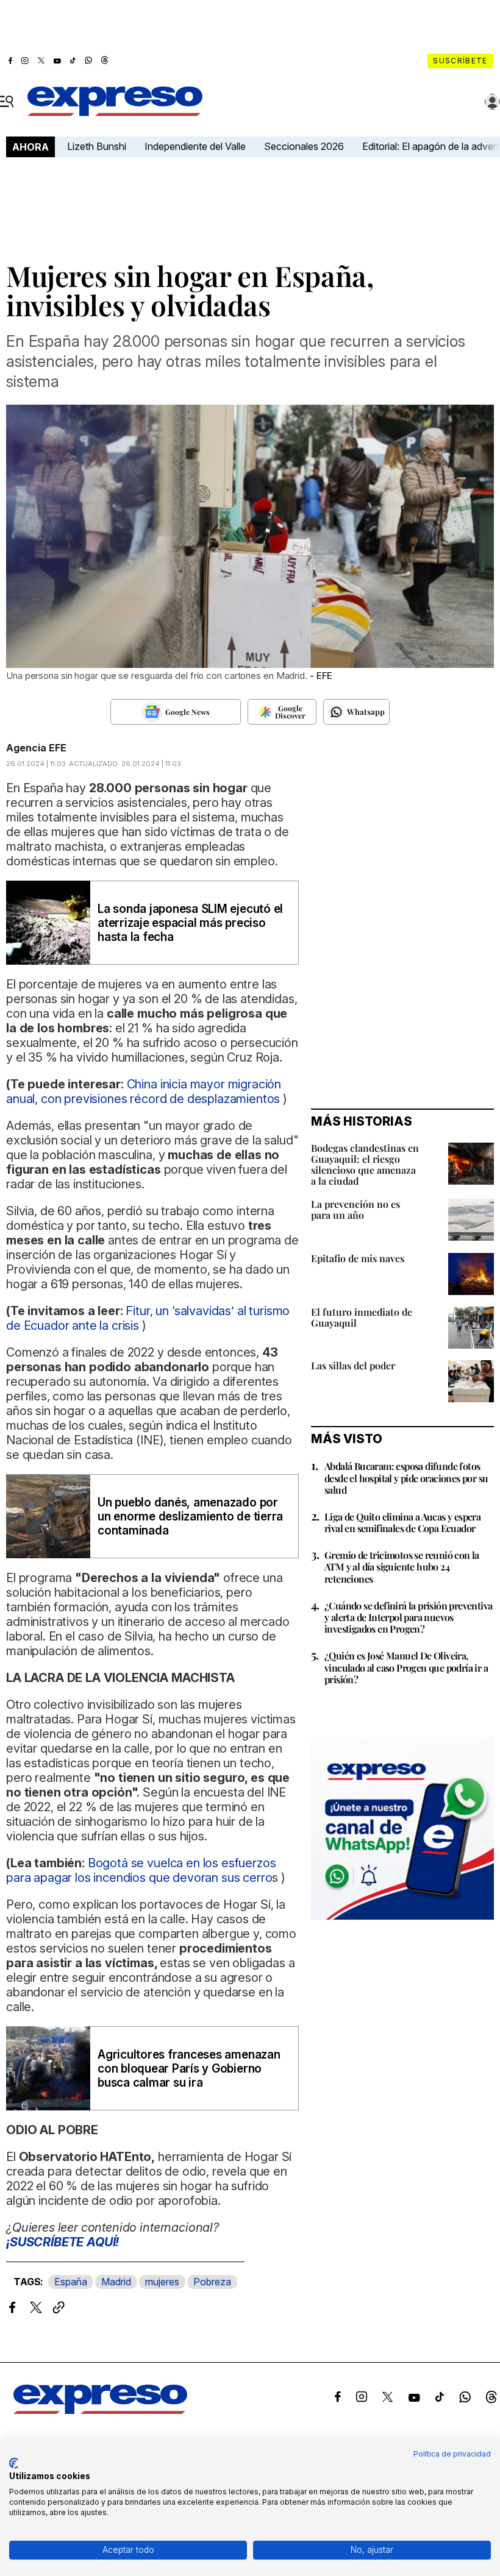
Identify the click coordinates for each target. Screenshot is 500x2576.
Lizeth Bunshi (97, 146)
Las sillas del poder (353, 1365)
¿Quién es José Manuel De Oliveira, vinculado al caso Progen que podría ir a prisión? (406, 1667)
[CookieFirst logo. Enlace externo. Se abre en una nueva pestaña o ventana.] (14, 2463)
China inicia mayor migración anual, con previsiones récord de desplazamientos (144, 1091)
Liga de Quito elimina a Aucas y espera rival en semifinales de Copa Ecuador (402, 1522)
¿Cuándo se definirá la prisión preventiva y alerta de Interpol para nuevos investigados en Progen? (408, 1617)
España (71, 2282)
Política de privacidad (452, 2454)
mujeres (162, 2282)
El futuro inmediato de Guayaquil (362, 1317)
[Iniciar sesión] (493, 102)
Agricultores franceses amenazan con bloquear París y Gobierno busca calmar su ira (189, 2069)
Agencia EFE (36, 748)
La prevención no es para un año (355, 1209)
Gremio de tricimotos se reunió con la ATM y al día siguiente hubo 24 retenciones (402, 1567)
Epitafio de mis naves (358, 1258)
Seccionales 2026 (304, 146)
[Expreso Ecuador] (100, 2410)
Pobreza (212, 2282)
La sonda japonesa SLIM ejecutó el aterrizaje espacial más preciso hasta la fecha (190, 923)
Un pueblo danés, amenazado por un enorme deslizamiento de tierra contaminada (190, 1517)
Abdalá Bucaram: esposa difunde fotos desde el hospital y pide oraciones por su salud (406, 1478)
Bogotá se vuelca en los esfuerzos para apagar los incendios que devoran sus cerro (141, 1870)
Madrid (116, 2282)
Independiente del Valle (195, 146)
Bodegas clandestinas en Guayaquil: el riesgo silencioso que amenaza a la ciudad (365, 1164)
